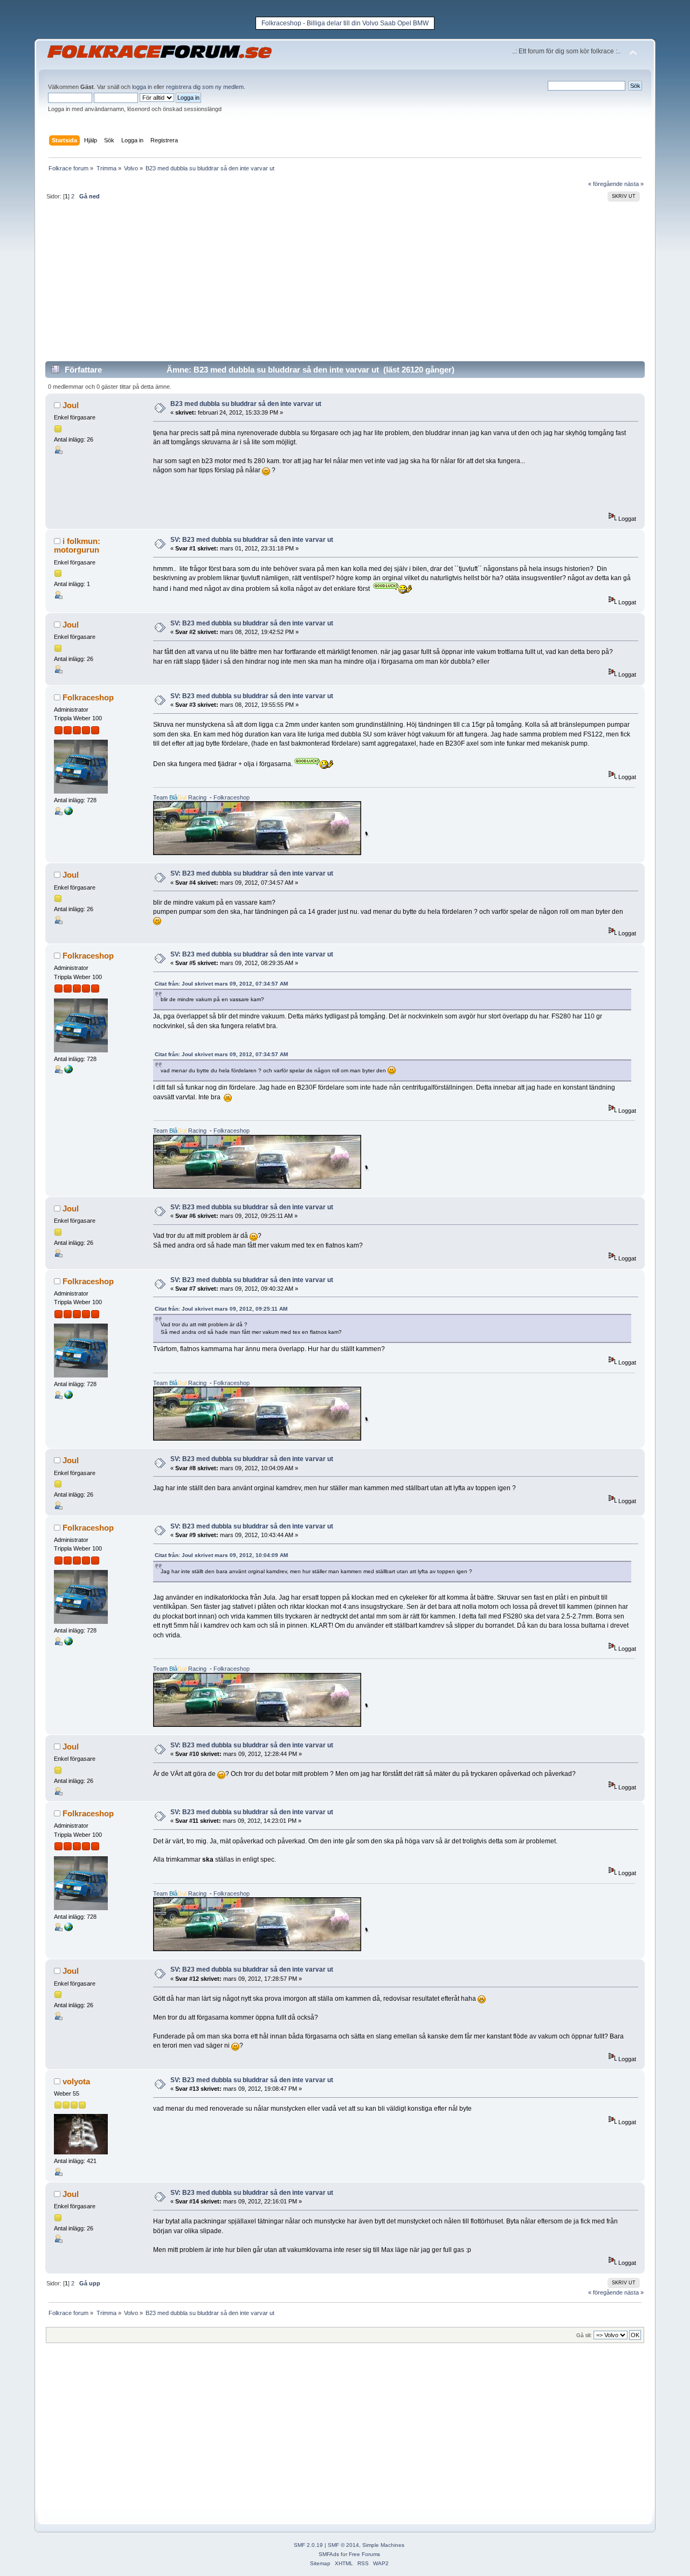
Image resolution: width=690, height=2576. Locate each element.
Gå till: (584, 2335)
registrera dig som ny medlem (205, 87)
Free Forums (364, 2554)
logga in (142, 87)
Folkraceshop (88, 697)
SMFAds (329, 2554)
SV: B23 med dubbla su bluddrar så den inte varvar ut (252, 540)
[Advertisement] (345, 285)
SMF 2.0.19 (308, 2545)
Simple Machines (383, 2545)
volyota (76, 2081)
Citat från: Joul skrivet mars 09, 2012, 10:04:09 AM (221, 1555)
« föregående (605, 184)
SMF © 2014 (343, 2545)
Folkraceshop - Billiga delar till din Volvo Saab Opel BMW (345, 23)
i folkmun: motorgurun (77, 545)
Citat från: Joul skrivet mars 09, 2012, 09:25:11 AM (221, 1309)
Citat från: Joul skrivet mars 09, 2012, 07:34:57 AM (221, 984)
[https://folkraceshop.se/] (68, 813)
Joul (71, 405)
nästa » (634, 184)
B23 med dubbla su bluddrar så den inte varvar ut (246, 404)
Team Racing (180, 797)
